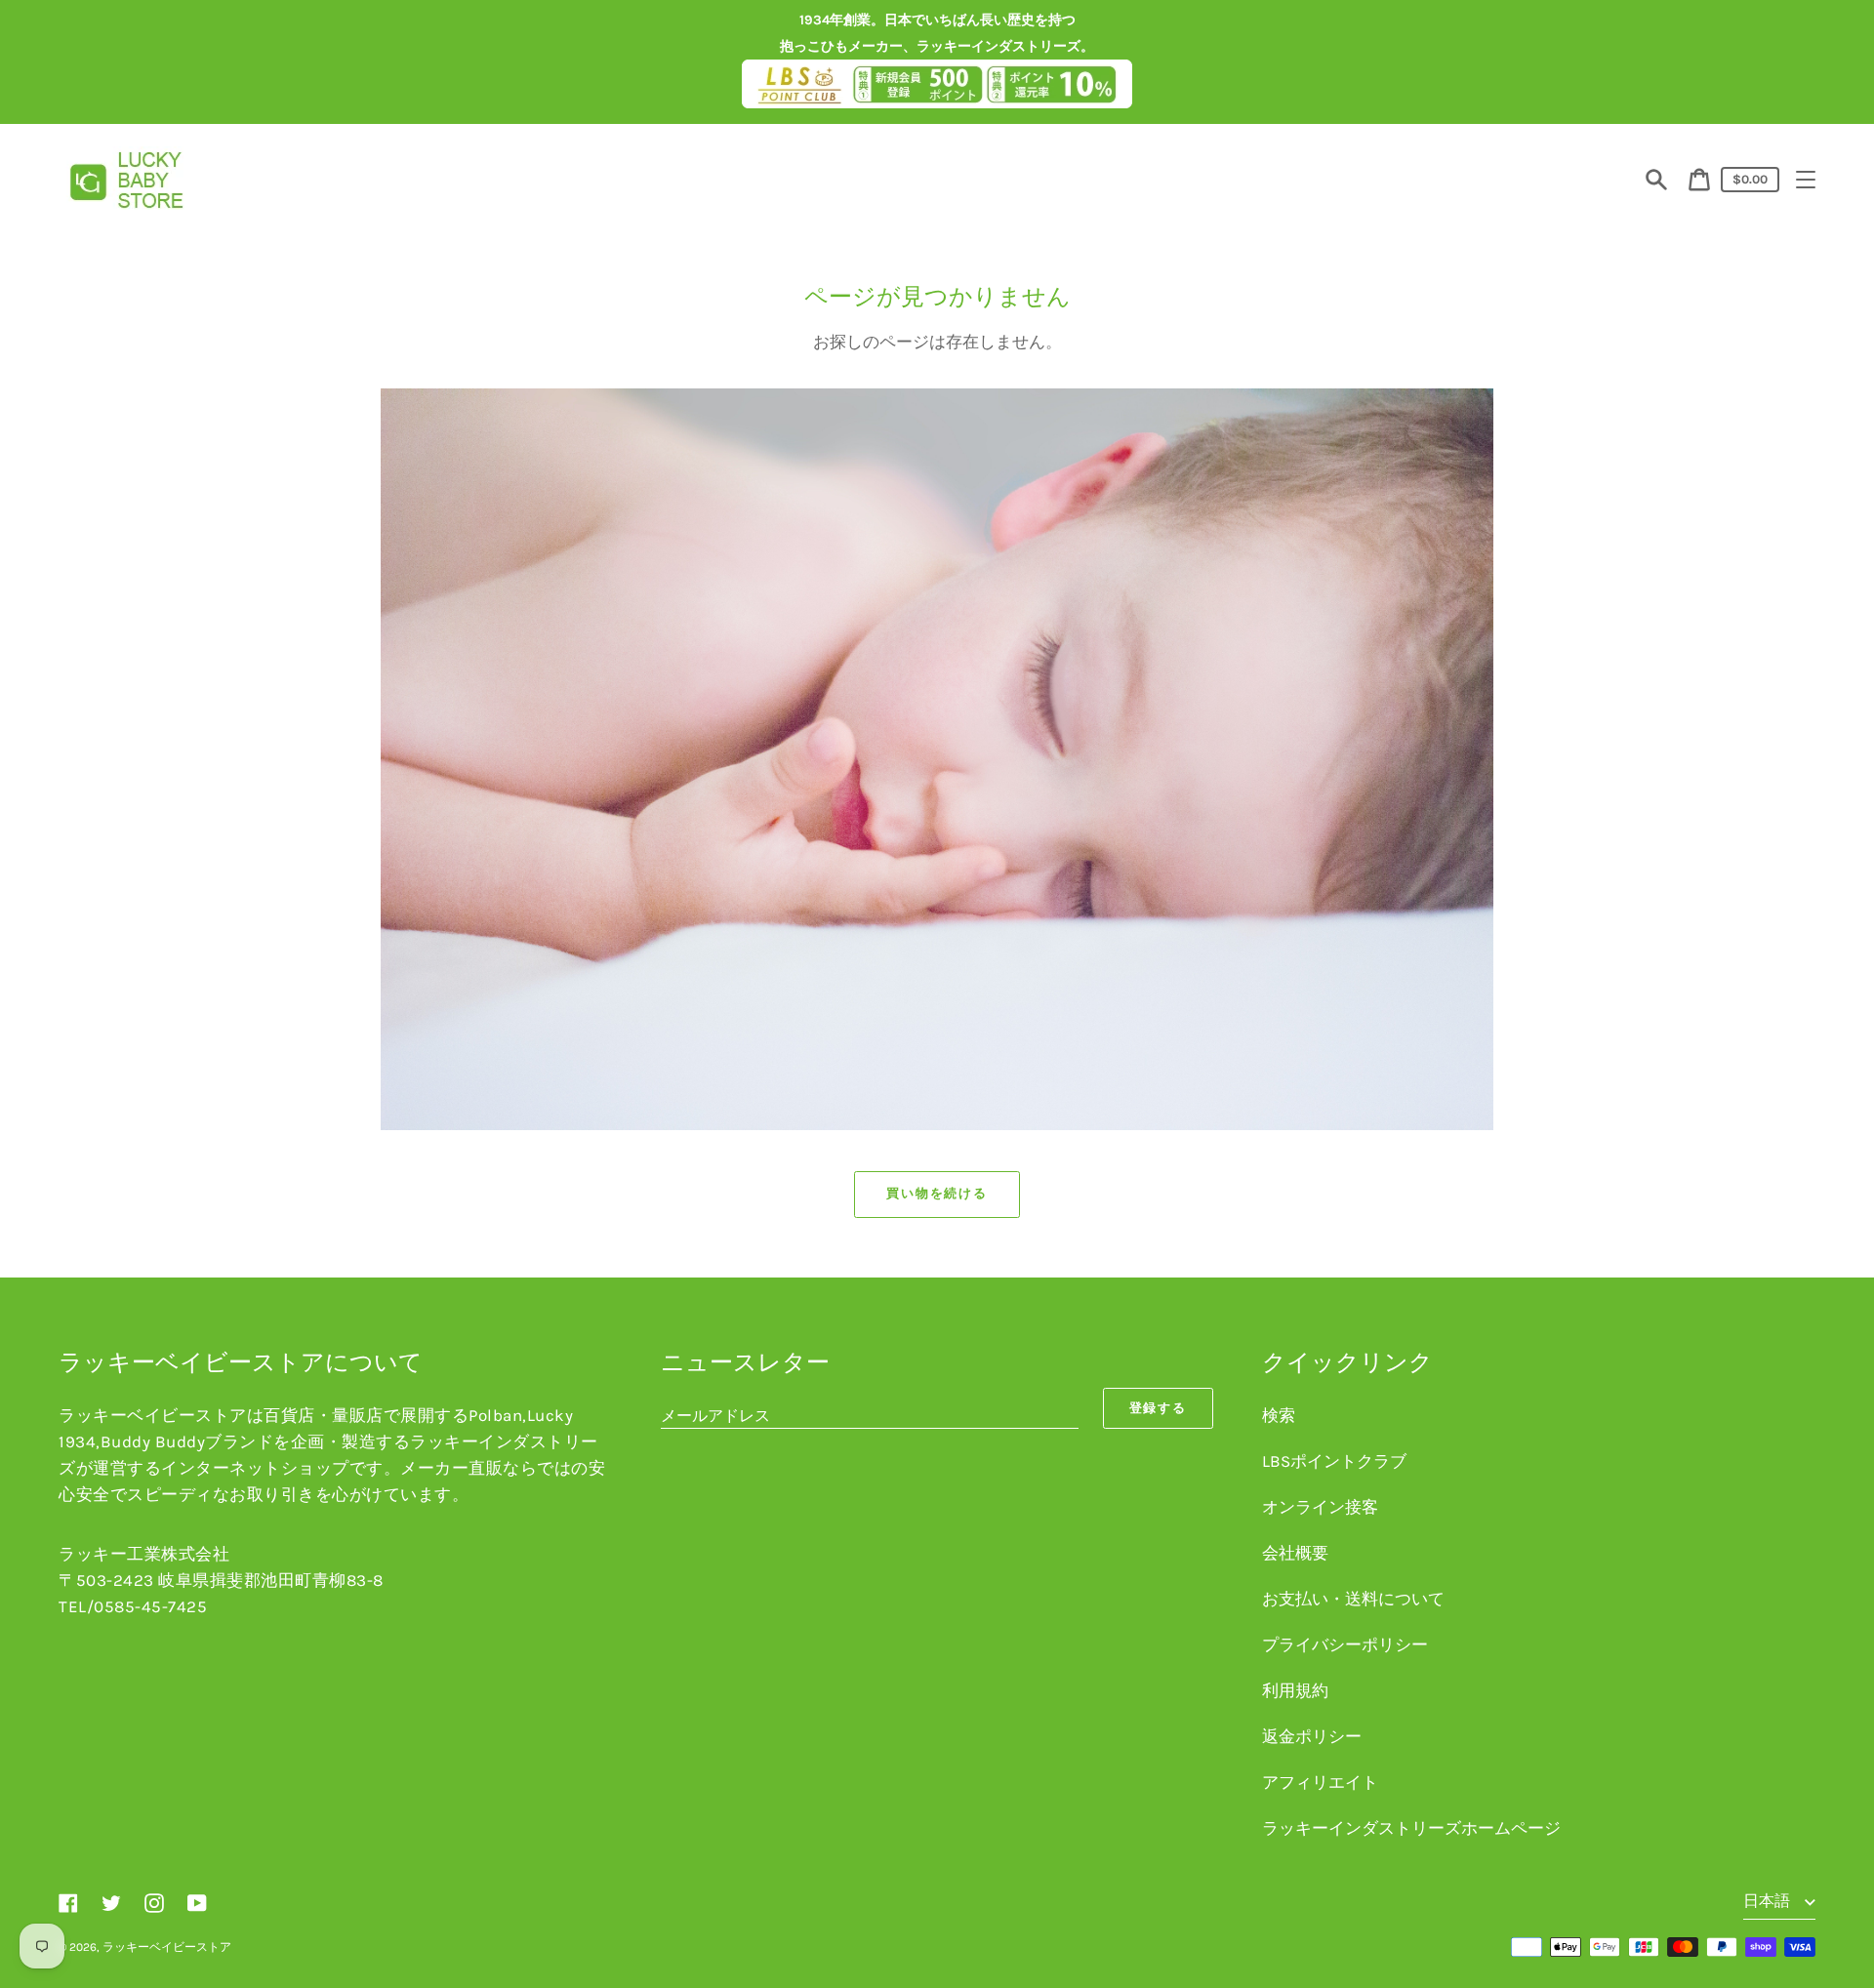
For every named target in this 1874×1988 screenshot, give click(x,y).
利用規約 (1295, 1690)
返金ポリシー (1312, 1736)
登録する (1159, 1408)
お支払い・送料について (1353, 1599)
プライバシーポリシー (1345, 1644)
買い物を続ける (937, 1193)
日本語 (1769, 1901)
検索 (1279, 1415)
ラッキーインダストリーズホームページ (1411, 1828)
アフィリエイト (1320, 1782)
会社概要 (1295, 1553)
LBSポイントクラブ (1334, 1461)
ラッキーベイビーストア (167, 1947)
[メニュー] (1806, 180)
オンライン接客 (1320, 1507)
